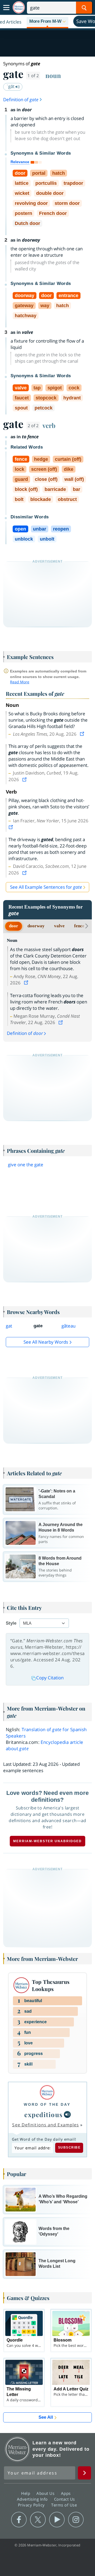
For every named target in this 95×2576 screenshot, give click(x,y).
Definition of (21, 100)
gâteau (68, 1326)
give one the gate (26, 1165)
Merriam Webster (17, 2449)
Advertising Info (33, 2499)
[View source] (83, 734)
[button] (47, 22)
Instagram (76, 2520)
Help (26, 2493)
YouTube (57, 2520)
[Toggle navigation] (6, 8)
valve (59, 926)
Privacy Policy (32, 2505)
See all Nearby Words (46, 1342)
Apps (66, 2493)
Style (11, 1623)
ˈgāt (11, 86)
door (14, 926)
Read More (20, 682)
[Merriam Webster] (47, 2092)
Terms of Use (64, 2505)
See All (46, 2417)
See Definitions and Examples (46, 2125)
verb (49, 425)
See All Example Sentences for (46, 887)
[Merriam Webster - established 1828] (19, 8)
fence (79, 926)
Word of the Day (47, 2104)
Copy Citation (50, 1678)
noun (53, 75)
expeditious (44, 2114)
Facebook (19, 2520)
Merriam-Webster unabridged (47, 1841)
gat (9, 1326)
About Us (46, 2493)
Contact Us (65, 2499)
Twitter (38, 2520)
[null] (67, 2114)
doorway (36, 926)
